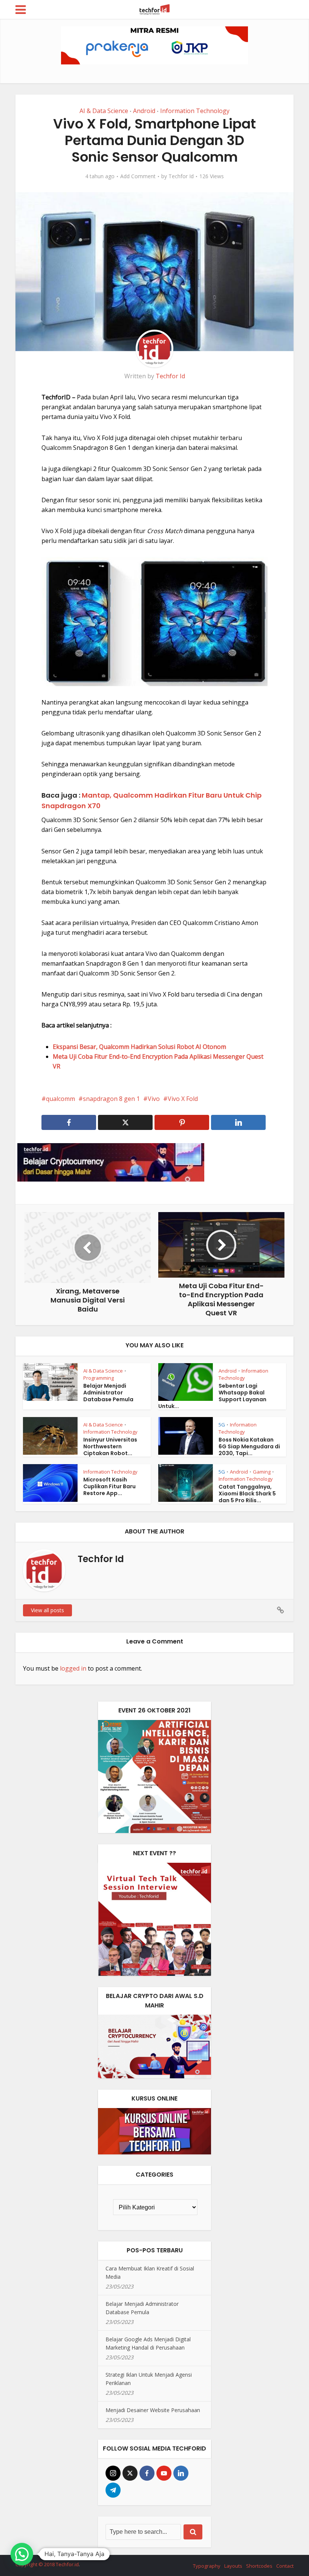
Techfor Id (181, 176)
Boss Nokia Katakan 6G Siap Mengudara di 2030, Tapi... (249, 1446)
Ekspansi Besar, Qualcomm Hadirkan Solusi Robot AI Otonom (139, 1047)
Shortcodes (259, 2566)
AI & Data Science (104, 111)
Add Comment (138, 176)
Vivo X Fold (183, 1099)
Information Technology (195, 111)
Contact (285, 2566)
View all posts (47, 1610)
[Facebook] (147, 2473)
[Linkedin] (181, 2473)
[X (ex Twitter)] (130, 2473)
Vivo (154, 1099)
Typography (207, 2566)
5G (222, 1425)
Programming (99, 1378)
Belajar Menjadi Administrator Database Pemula (108, 1393)
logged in (73, 1668)
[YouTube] (164, 2473)
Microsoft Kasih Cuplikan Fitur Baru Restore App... (109, 1486)
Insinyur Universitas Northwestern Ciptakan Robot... (110, 1446)
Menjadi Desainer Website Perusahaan (153, 2410)
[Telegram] (113, 2490)
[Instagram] (113, 2473)
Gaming (262, 1472)
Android (144, 111)
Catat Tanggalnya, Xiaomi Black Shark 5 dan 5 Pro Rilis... (247, 1494)
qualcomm (60, 1099)
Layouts (233, 2566)
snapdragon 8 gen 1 (111, 1099)
